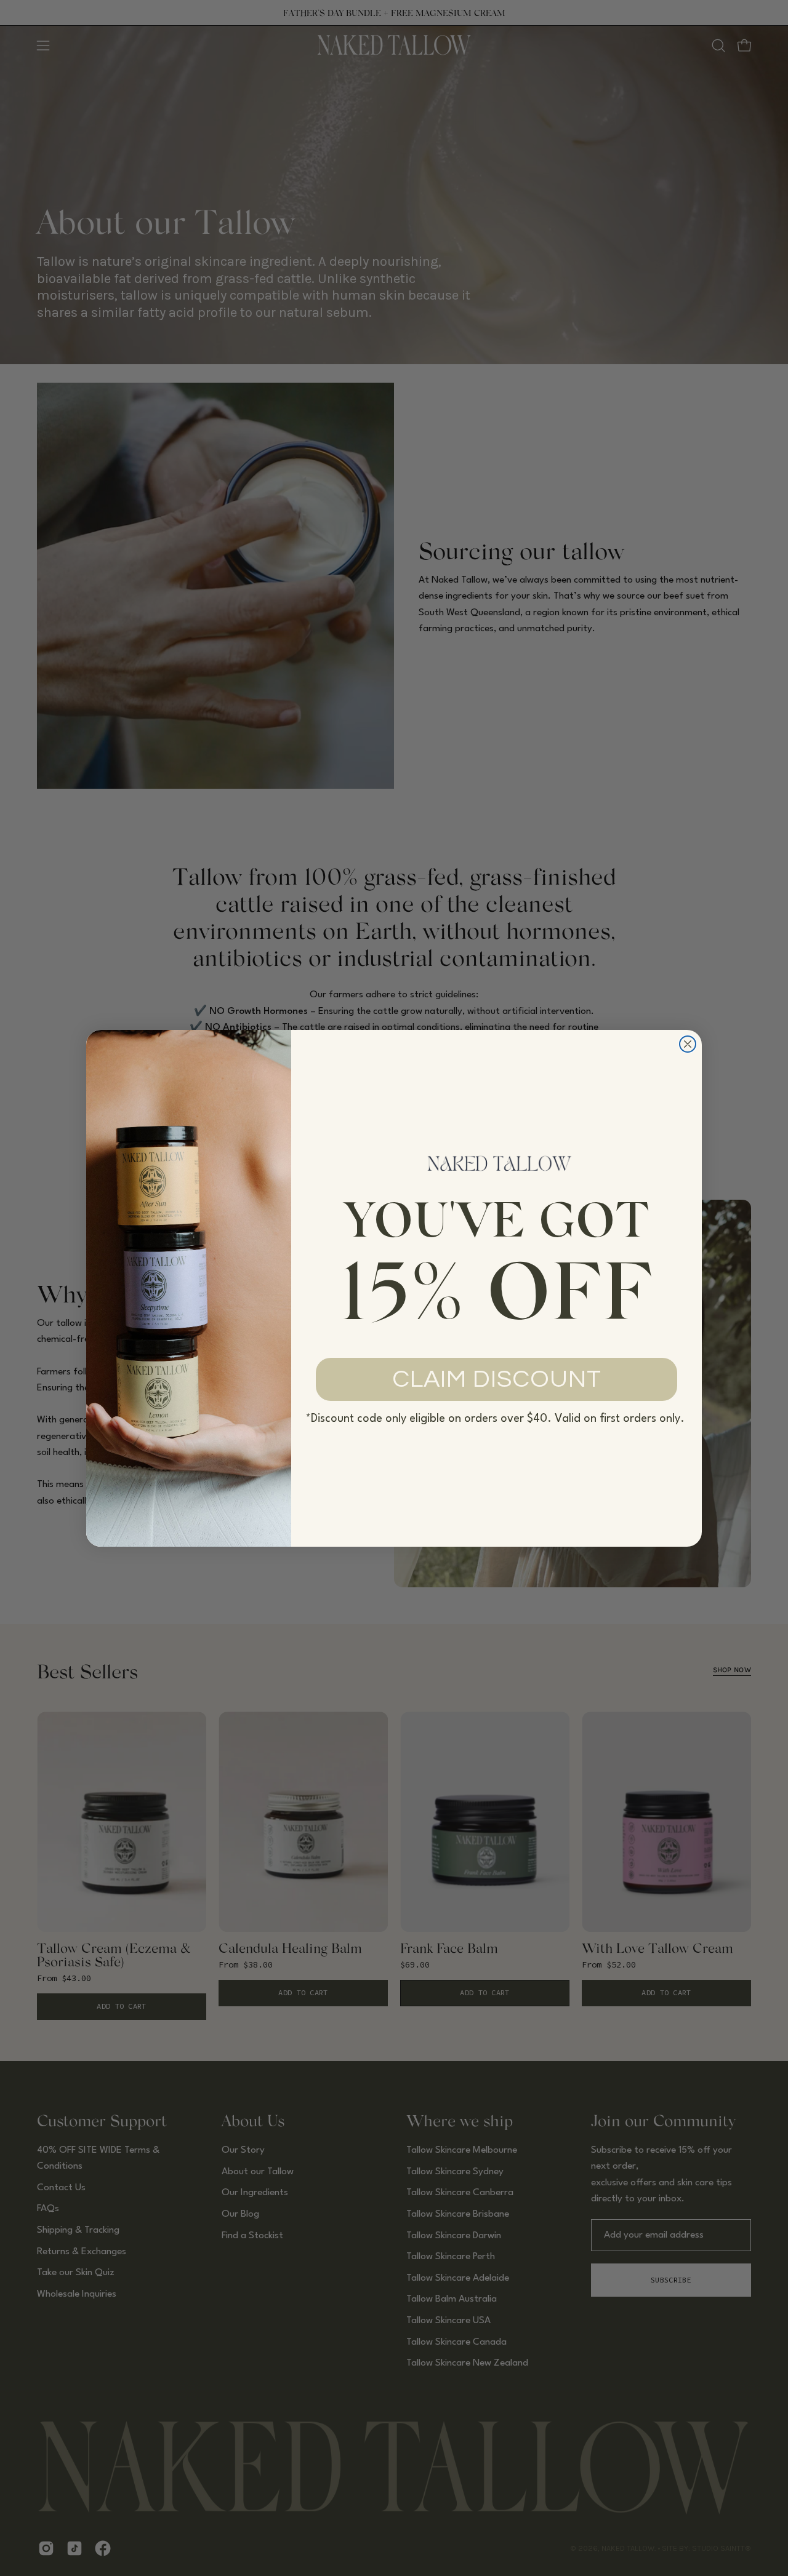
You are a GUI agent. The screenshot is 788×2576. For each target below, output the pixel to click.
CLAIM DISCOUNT (497, 1379)
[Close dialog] (688, 1044)
